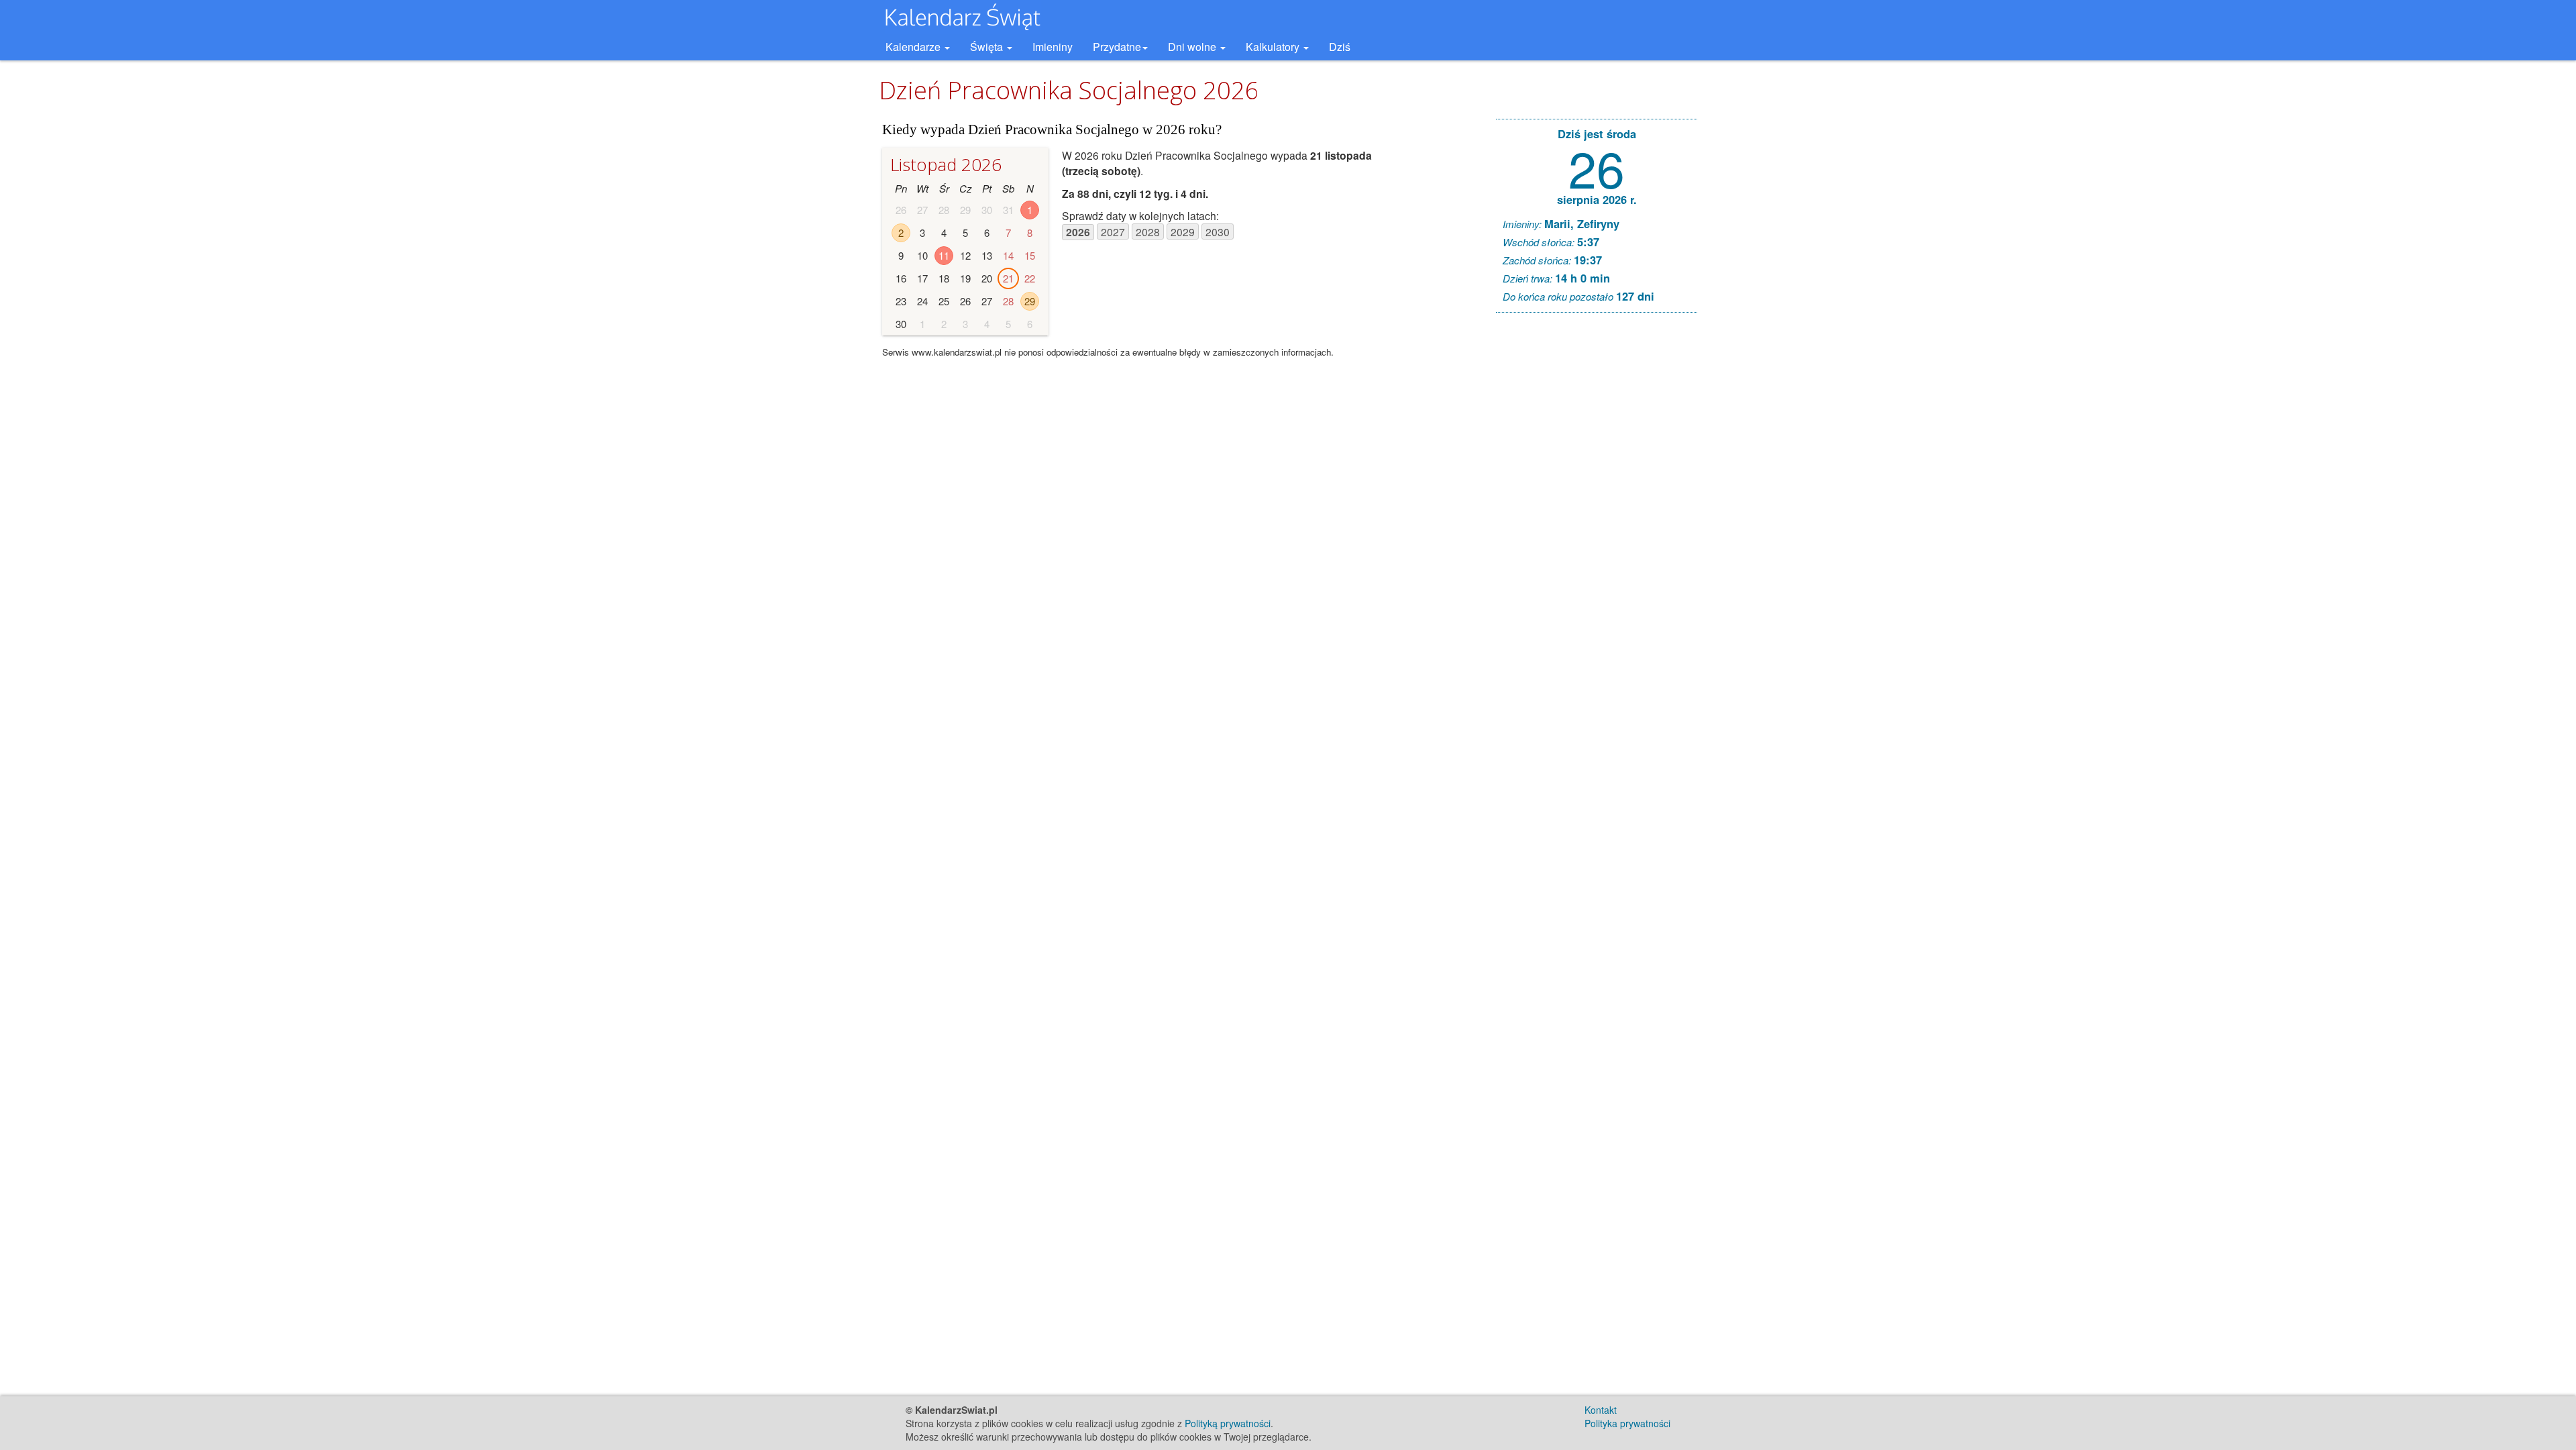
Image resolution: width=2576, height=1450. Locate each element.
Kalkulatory (1274, 47)
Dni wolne (1193, 47)
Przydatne (1117, 47)
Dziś (1340, 47)
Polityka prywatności (1627, 1423)
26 (1597, 167)
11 (944, 255)
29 (1030, 301)
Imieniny (1053, 47)
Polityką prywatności (1228, 1423)
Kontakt (1601, 1410)
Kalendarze (914, 47)
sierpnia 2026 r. (1597, 199)
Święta (988, 47)
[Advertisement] (1597, 527)
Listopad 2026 (946, 164)
